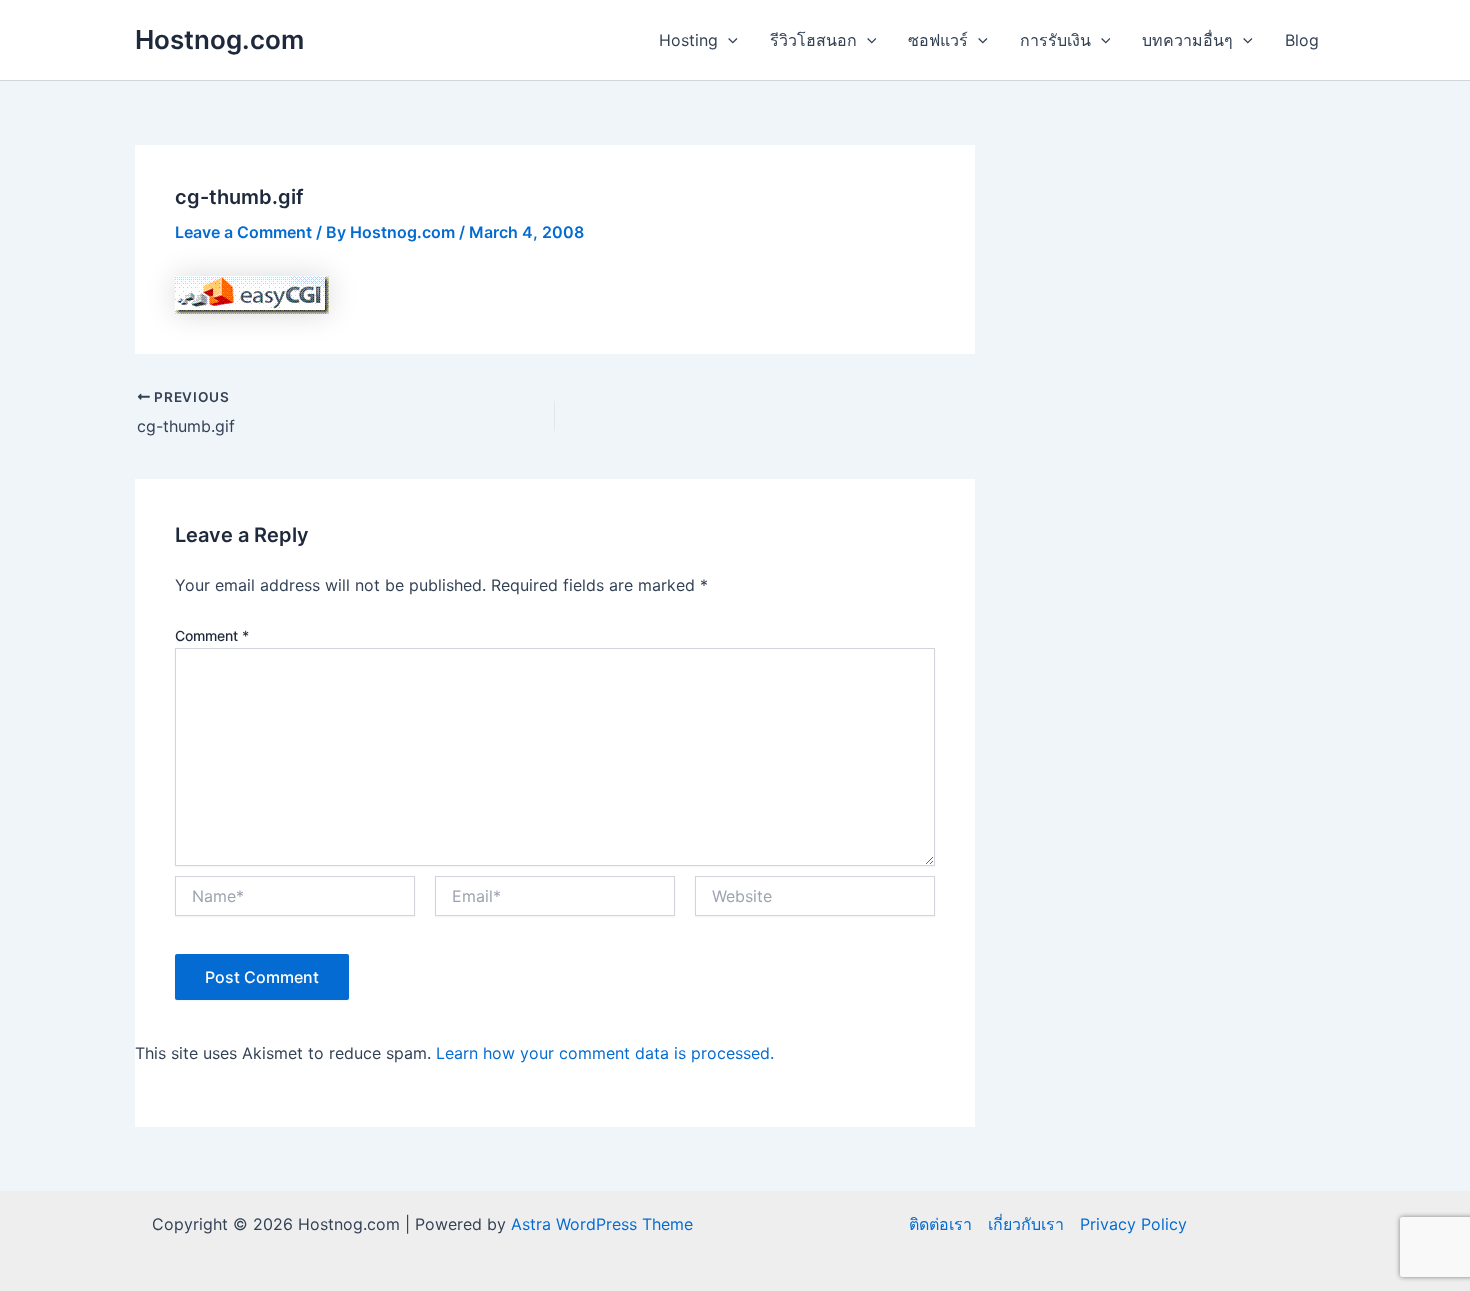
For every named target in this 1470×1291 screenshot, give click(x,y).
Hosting (688, 40)
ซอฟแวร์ (938, 40)
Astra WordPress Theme (602, 1224)
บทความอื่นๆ (1187, 40)
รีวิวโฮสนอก (813, 40)
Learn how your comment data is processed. (605, 1053)
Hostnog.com (219, 39)
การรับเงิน (1055, 40)
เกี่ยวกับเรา (1026, 1224)
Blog (1302, 40)
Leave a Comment (243, 232)
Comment (212, 635)
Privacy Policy (1133, 1224)
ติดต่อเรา (940, 1224)
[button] (728, 40)
